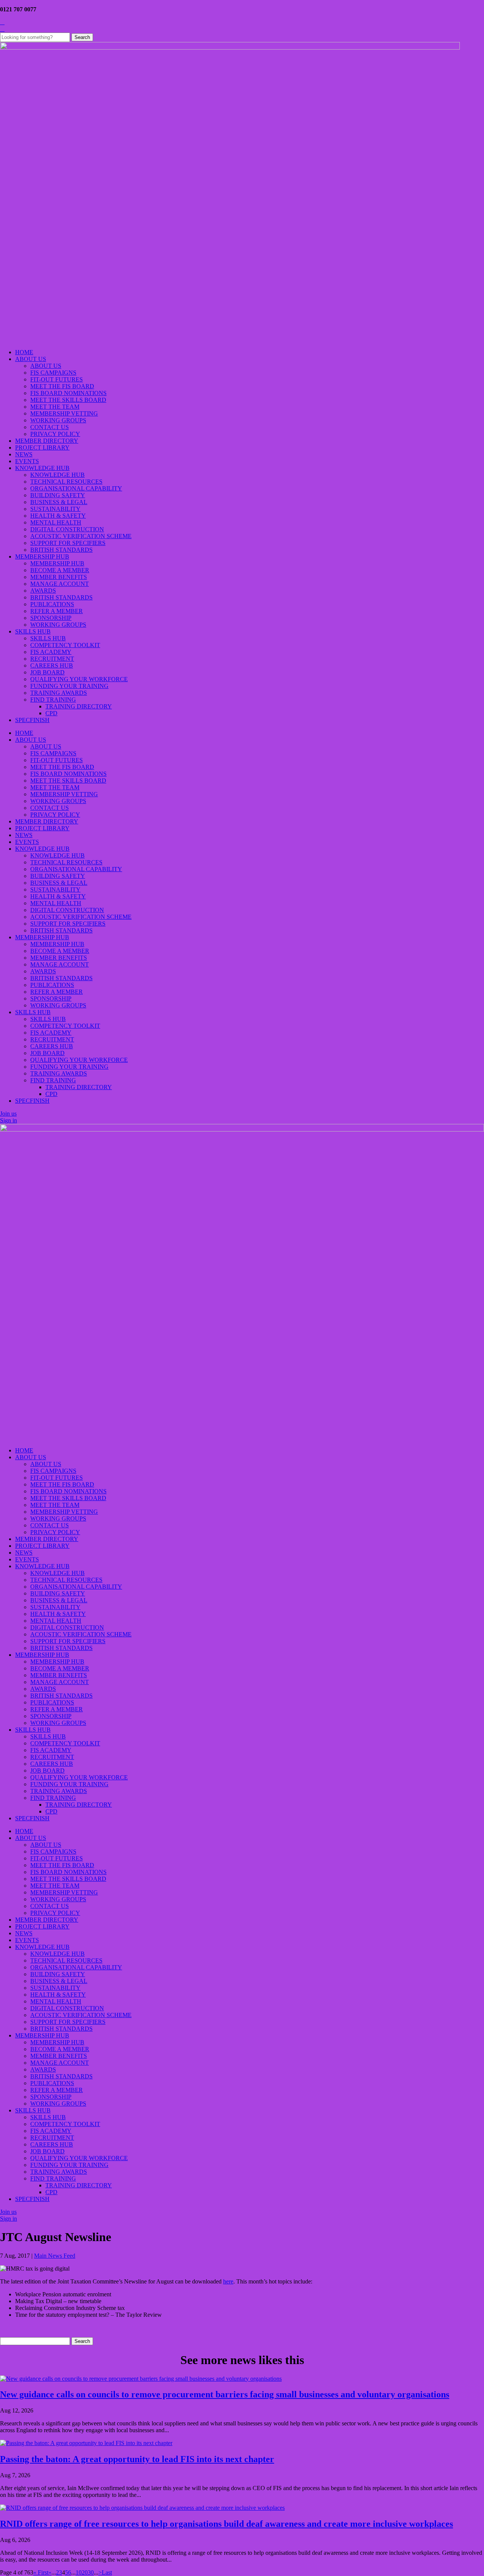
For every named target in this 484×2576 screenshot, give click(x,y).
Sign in (9, 1120)
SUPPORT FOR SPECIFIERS (68, 543)
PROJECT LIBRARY (42, 447)
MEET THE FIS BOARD (62, 386)
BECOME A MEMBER (60, 570)
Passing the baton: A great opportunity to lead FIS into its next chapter (137, 2459)
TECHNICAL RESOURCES (66, 482)
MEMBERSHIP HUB (42, 556)
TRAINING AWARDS (59, 693)
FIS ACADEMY (51, 652)
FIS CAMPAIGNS (53, 373)
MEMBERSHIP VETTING (64, 413)
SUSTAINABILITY (55, 509)
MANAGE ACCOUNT (60, 584)
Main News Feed (55, 2256)
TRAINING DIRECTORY (79, 706)
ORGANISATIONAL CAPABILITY (76, 488)
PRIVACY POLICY (55, 434)
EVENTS (27, 461)
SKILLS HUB (33, 631)
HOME (24, 352)
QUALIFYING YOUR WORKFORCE (79, 679)
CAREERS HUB (52, 665)
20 (85, 2572)
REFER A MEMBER (57, 611)
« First (41, 2572)
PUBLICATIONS (52, 604)
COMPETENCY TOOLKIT (65, 645)
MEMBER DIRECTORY (47, 441)
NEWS (24, 454)
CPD (51, 713)
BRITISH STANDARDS (61, 550)
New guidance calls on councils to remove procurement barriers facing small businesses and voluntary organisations (225, 2394)
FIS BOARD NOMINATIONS (68, 393)
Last (107, 2572)
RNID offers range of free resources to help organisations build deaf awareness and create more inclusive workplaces (226, 2524)
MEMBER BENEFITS (59, 577)
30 (91, 2572)
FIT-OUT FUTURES (57, 379)
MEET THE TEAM (55, 407)
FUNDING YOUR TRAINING (69, 686)
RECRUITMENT (52, 659)
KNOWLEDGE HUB (42, 468)
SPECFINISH (32, 720)
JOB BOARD (47, 672)
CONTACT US (50, 427)
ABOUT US (31, 359)
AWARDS (43, 591)
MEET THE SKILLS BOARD (68, 400)
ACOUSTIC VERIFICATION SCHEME (81, 536)
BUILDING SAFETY (58, 495)
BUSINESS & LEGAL (59, 502)
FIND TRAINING (53, 700)
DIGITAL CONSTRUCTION (67, 529)
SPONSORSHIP (51, 618)
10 (79, 2572)
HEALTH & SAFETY (58, 516)
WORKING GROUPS (58, 420)
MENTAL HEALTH (56, 522)
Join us (8, 1114)
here (228, 2281)
